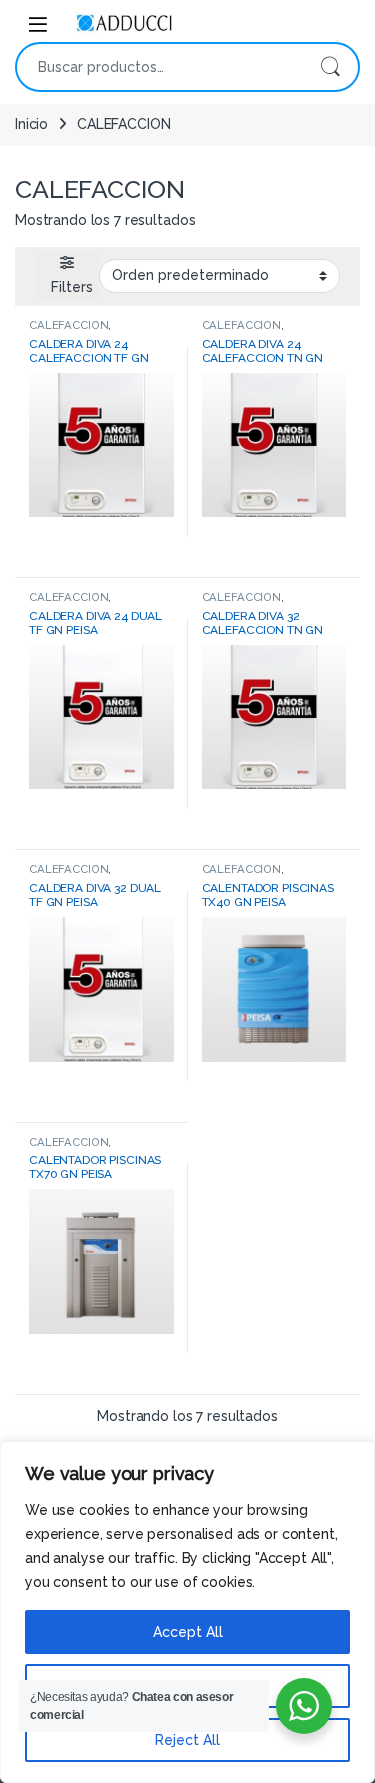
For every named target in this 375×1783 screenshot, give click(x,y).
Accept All (188, 1632)
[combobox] (159, 67)
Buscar (330, 67)
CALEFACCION (68, 325)
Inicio (31, 124)
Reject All (187, 1740)
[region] (187, 1612)
